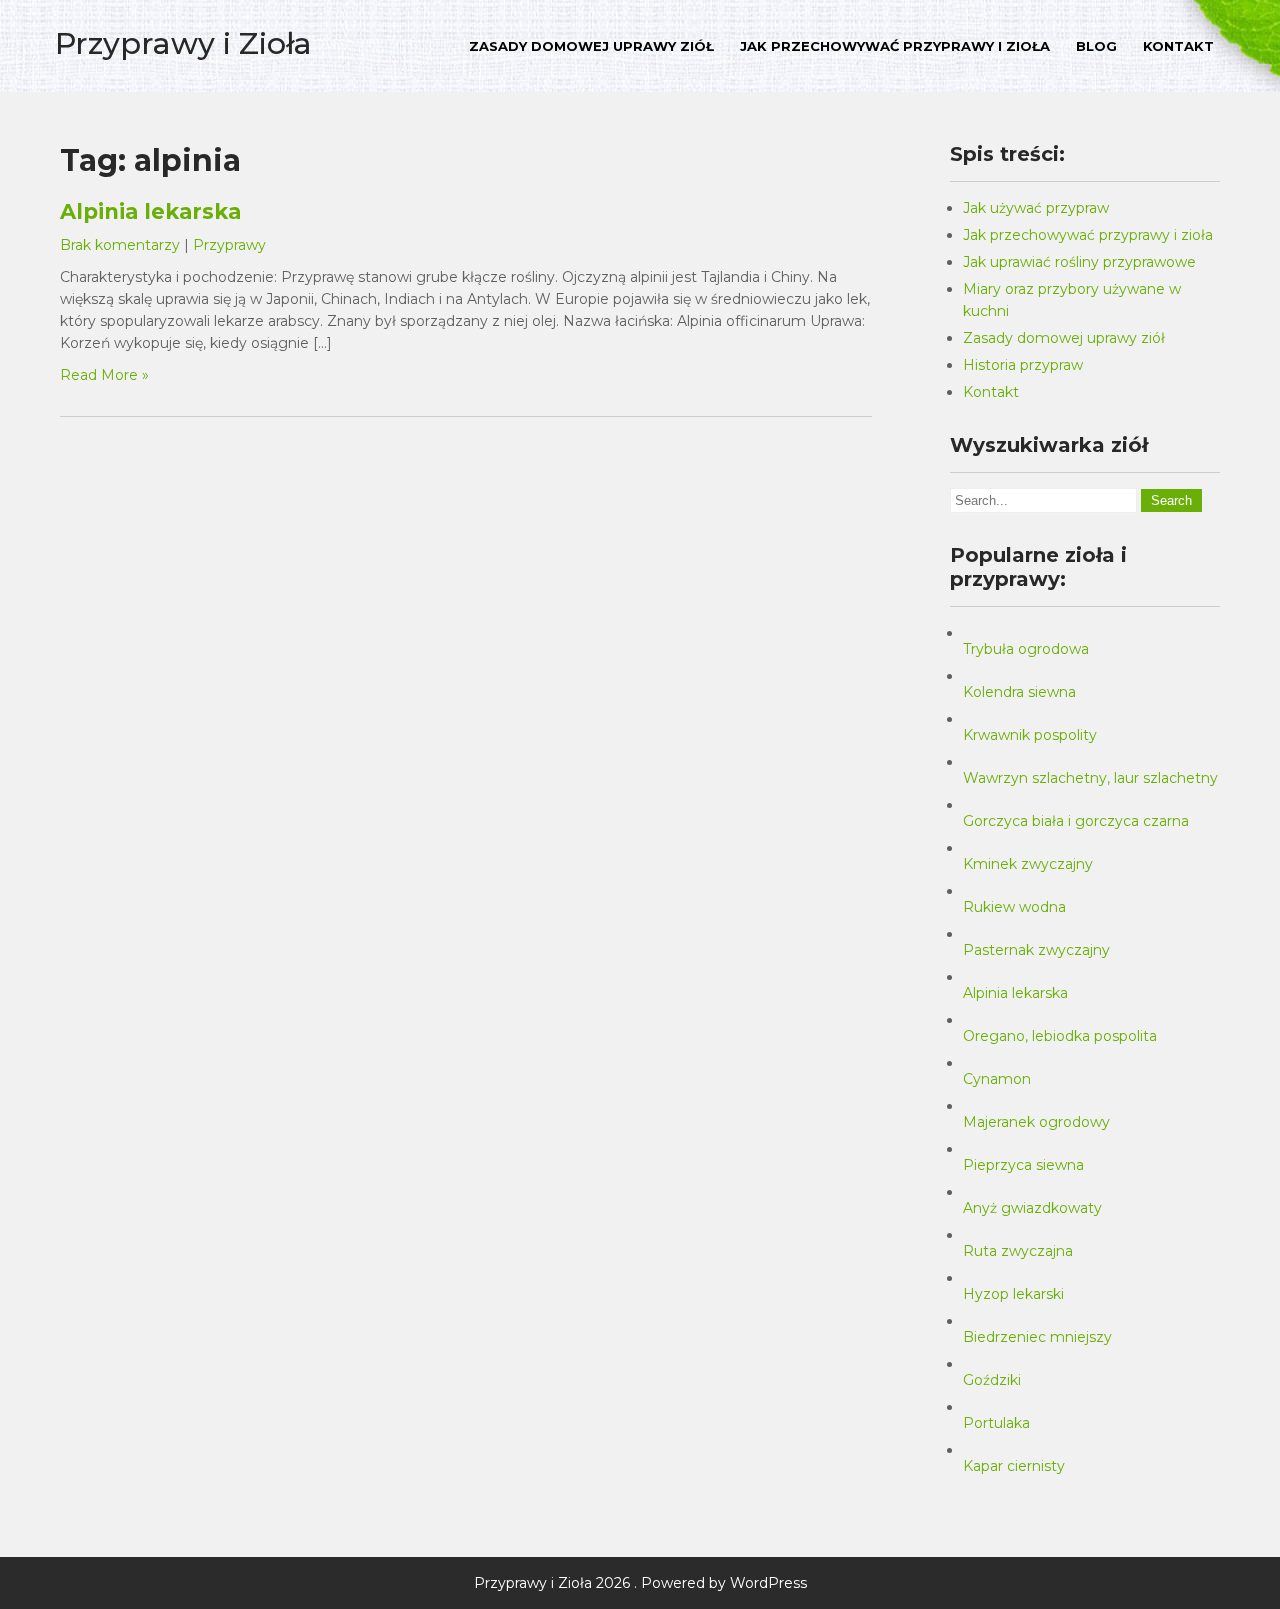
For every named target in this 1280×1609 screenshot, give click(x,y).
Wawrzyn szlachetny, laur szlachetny (1090, 778)
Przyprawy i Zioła (183, 43)
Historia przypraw (1023, 365)
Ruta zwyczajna (1018, 1251)
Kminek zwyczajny (1028, 864)
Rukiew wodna (1014, 907)
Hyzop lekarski (1013, 1294)
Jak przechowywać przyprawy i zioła (895, 46)
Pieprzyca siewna (1023, 1165)
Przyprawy (229, 245)
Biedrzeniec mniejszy (1037, 1337)
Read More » (104, 375)
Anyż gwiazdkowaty (1032, 1208)
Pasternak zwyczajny (1036, 950)
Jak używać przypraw (1036, 208)
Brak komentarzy (120, 245)
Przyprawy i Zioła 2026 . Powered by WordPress (640, 1583)
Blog (1096, 46)
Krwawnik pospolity (1030, 735)
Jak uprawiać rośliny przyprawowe (1079, 262)
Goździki (992, 1380)
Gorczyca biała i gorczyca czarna (1076, 821)
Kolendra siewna (1019, 692)
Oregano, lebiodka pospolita (1060, 1036)
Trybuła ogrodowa (1026, 649)
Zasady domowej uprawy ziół (591, 46)
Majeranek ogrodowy (1036, 1122)
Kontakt (1178, 46)
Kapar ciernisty (1014, 1466)
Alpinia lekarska (150, 211)
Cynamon (997, 1079)
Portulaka (996, 1423)
